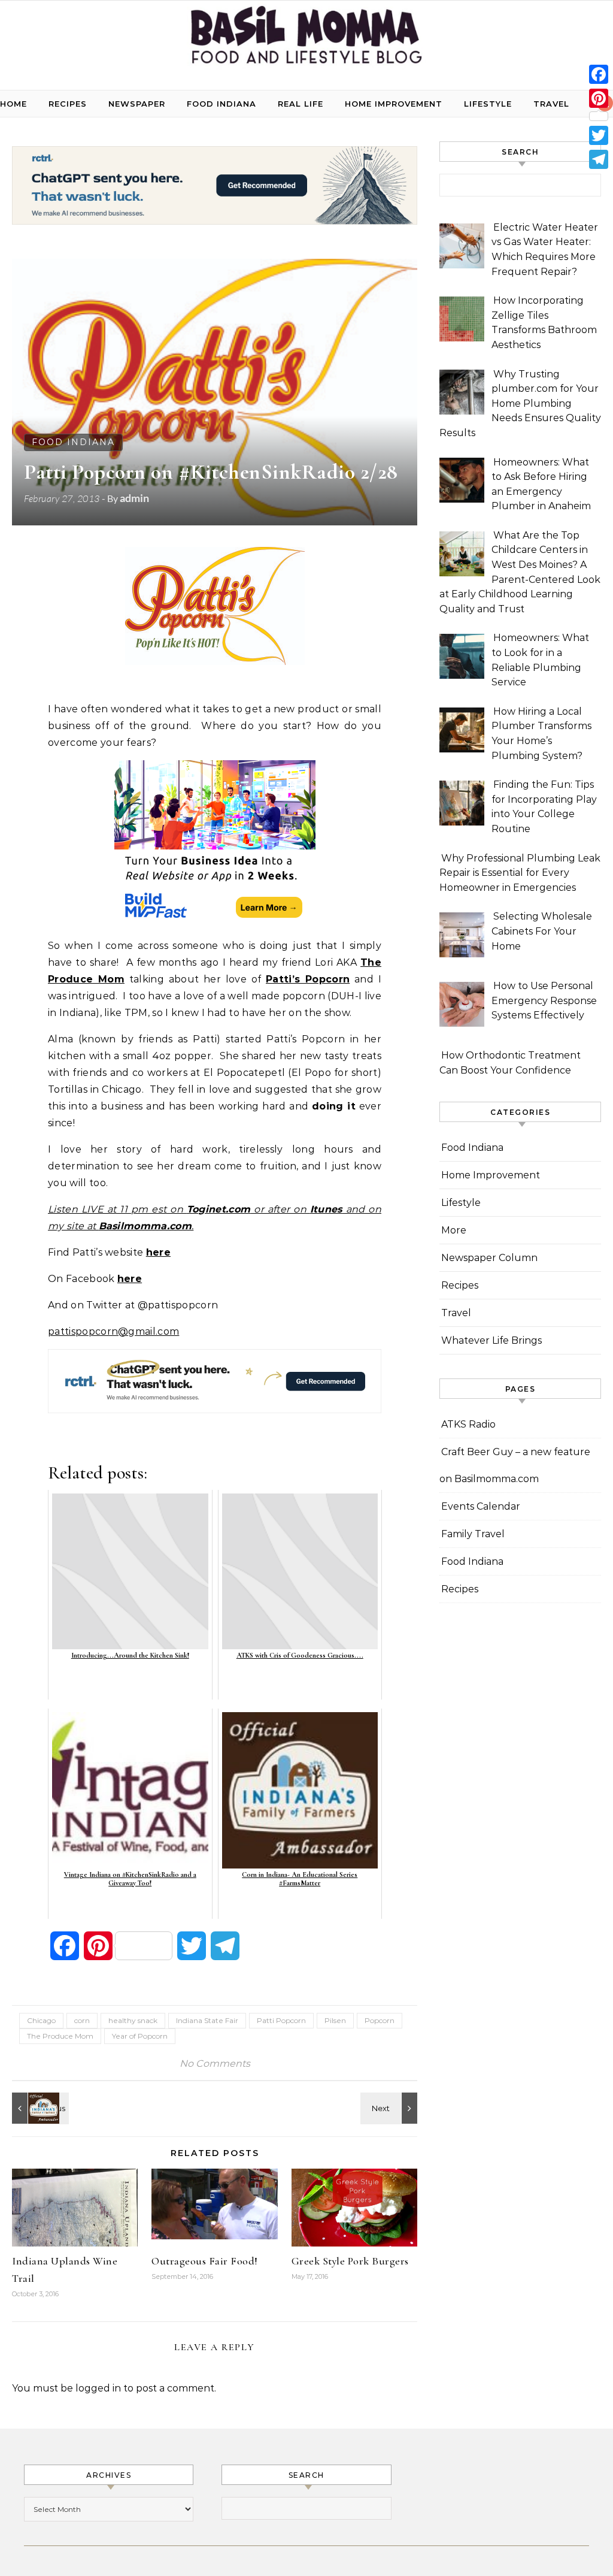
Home (13, 104)
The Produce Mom (60, 2036)
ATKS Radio (468, 1424)
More (454, 1230)
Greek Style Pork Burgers (350, 2261)
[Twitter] (599, 135)
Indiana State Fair (207, 2020)
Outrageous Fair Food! (205, 2261)
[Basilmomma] (306, 40)
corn (82, 2020)
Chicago (41, 2020)
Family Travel (473, 1534)
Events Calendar (481, 1506)
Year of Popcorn (140, 2036)
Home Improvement (394, 104)
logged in (98, 2388)
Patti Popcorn (281, 2020)
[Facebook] (599, 74)
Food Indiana (221, 104)
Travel (551, 104)
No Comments (215, 2063)
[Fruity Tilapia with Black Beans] (390, 2108)
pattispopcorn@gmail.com (113, 1331)
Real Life (301, 104)
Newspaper (137, 104)
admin (134, 498)
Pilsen (335, 2020)
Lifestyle (488, 104)
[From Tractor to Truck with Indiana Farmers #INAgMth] (39, 2108)
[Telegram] (599, 159)
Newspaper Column (489, 1258)
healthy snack (133, 2020)
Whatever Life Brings (491, 1340)
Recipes (68, 104)
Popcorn (380, 2020)
